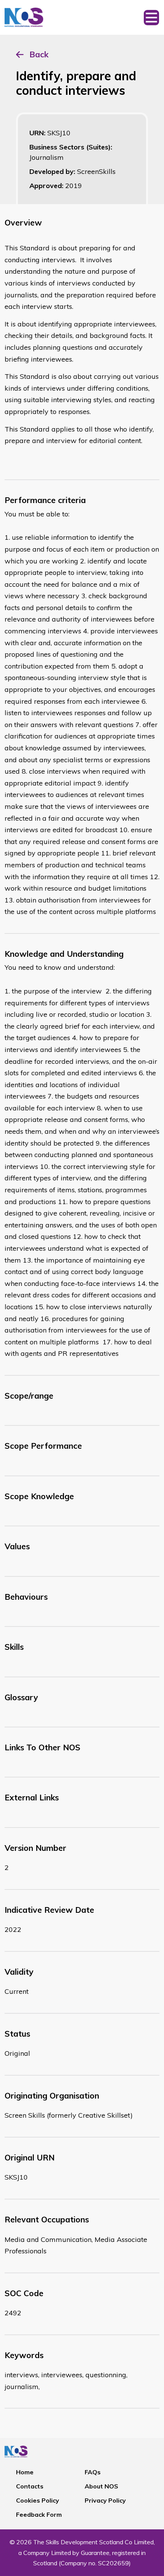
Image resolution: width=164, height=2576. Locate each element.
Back (39, 54)
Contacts (30, 2486)
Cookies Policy (38, 2500)
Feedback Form (39, 2514)
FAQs (93, 2472)
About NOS (101, 2486)
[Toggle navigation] (151, 17)
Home (25, 2472)
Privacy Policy (105, 2500)
